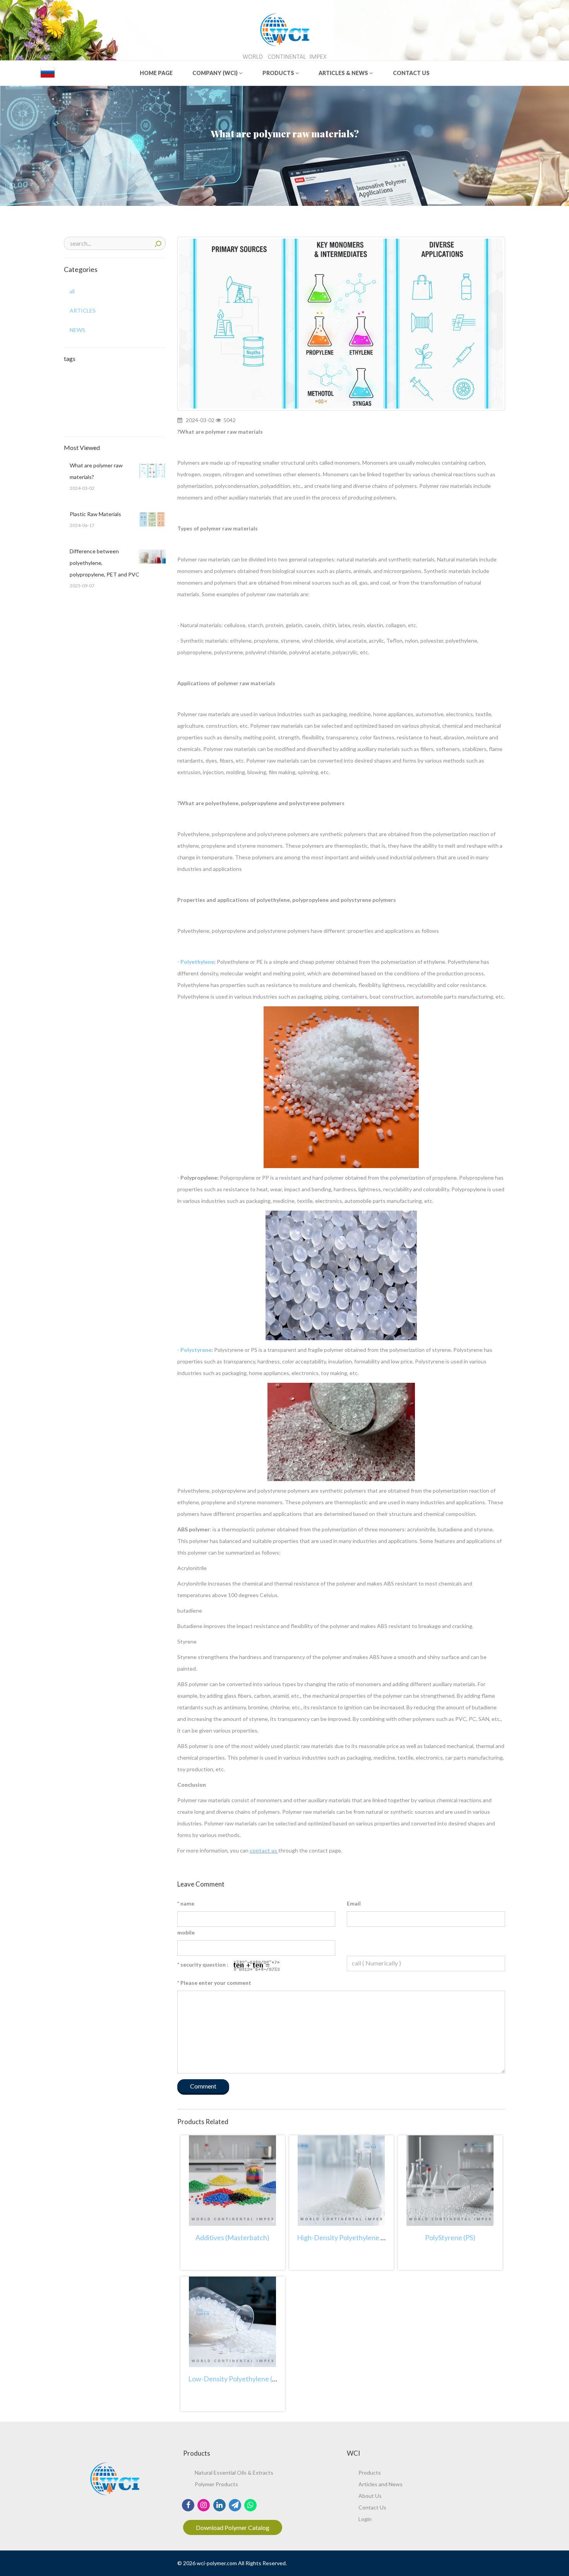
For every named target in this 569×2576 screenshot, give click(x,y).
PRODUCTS (279, 73)
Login (365, 2519)
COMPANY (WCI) (216, 73)
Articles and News (380, 2484)
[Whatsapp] (251, 2504)
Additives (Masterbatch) (232, 2237)
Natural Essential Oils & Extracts (234, 2473)
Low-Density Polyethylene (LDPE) (240, 2379)
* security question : (203, 1964)
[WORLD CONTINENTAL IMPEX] (285, 28)
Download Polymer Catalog (233, 2527)
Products (370, 2473)
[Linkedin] (219, 2504)
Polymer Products (216, 2484)
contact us (264, 1850)
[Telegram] (235, 2504)
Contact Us (372, 2507)
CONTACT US (411, 73)
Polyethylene (197, 962)
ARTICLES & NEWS (344, 73)
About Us (370, 2496)
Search (158, 243)
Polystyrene (196, 1350)
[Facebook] (188, 2504)
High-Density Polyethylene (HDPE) (350, 2237)
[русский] (48, 72)
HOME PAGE (156, 73)
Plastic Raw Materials (95, 514)
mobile (186, 1932)
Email (354, 1903)
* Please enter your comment (214, 1983)
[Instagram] (204, 2504)
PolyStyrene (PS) (450, 2237)
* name (186, 1903)
